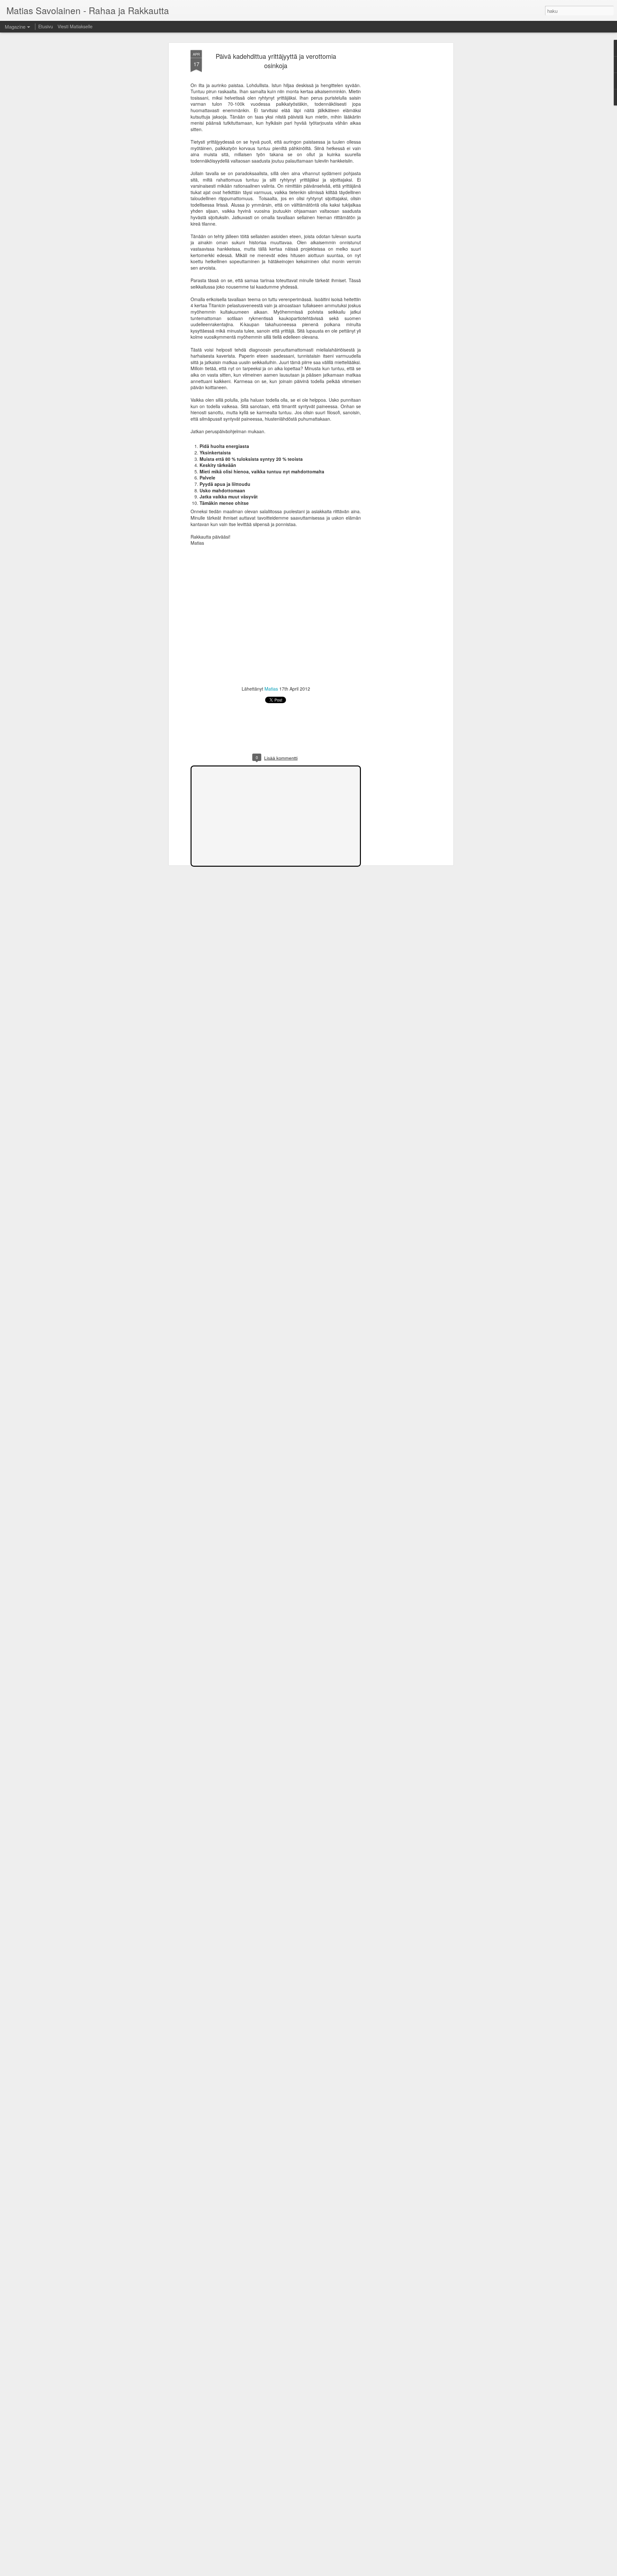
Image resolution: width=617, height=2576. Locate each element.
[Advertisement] (396, 151)
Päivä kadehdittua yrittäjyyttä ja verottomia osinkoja (276, 61)
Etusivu (46, 26)
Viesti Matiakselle (75, 26)
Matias (271, 689)
